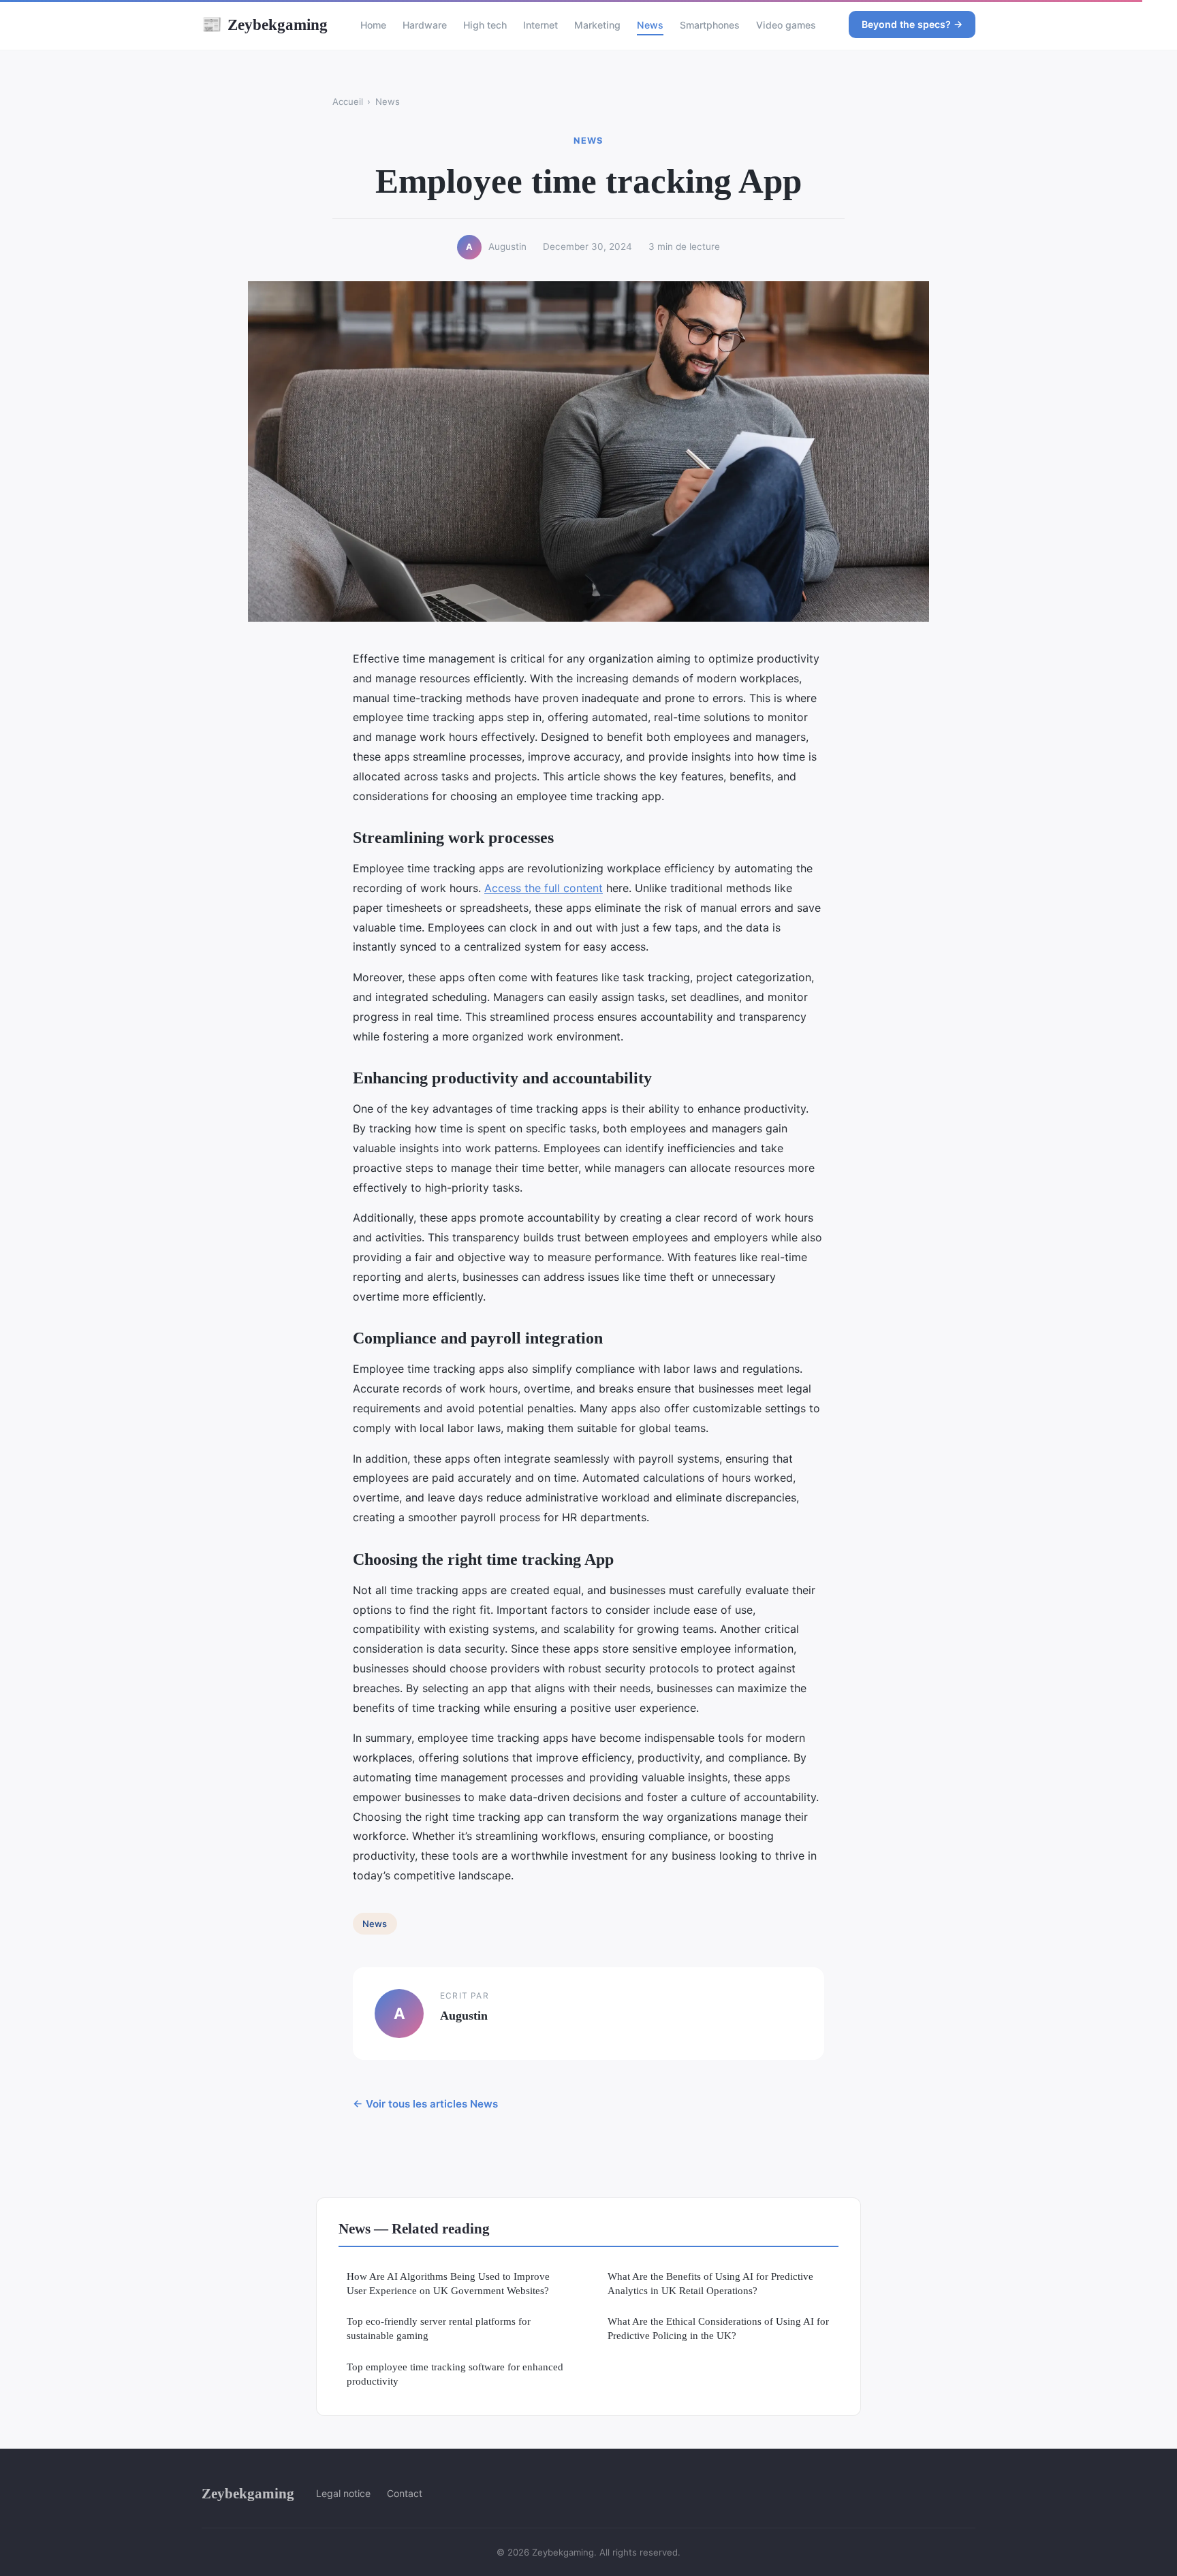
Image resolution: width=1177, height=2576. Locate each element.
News (650, 25)
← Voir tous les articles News (425, 2104)
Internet (540, 25)
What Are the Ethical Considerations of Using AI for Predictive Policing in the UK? (718, 2328)
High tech (485, 25)
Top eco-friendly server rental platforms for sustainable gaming (439, 2328)
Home (373, 25)
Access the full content (544, 888)
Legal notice (343, 2493)
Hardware (425, 25)
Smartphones (710, 25)
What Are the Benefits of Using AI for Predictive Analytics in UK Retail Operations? (710, 2283)
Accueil (348, 101)
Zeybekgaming (265, 25)
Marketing (597, 25)
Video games (786, 25)
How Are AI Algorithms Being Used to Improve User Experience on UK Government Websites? (448, 2283)
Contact (405, 2493)
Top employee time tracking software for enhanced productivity (455, 2374)
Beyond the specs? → (912, 24)
